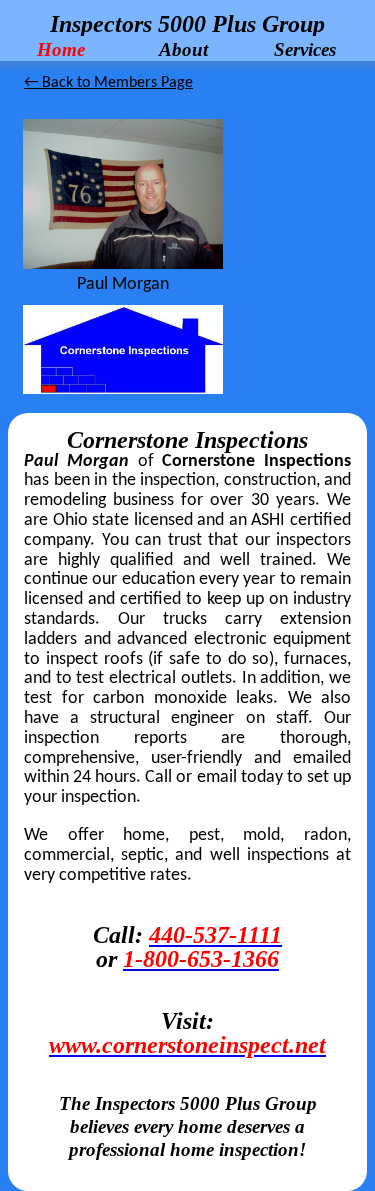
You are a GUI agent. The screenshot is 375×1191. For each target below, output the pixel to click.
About (183, 49)
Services (305, 49)
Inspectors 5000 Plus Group (187, 24)
